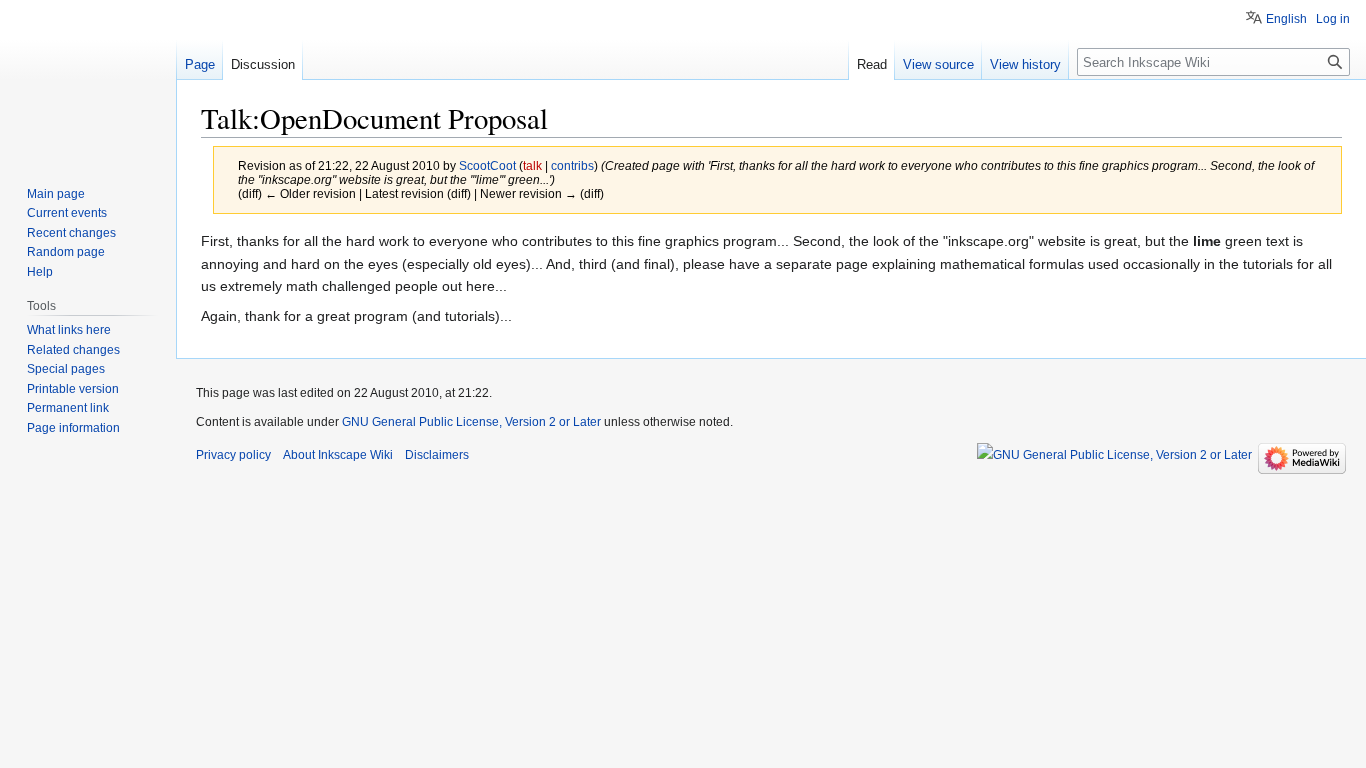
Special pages (66, 369)
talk (532, 165)
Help (40, 272)
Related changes (73, 350)
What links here (69, 330)
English (1286, 19)
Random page (66, 252)
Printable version (73, 389)
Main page (56, 194)
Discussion (263, 64)
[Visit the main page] (88, 80)
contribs (572, 165)
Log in (1333, 19)
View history (1025, 64)
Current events (67, 213)
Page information (73, 428)
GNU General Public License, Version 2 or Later (471, 422)
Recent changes (71, 233)
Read (872, 64)
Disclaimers (437, 455)
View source (938, 64)
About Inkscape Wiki (338, 455)
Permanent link (68, 408)
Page (200, 64)
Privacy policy (233, 455)
